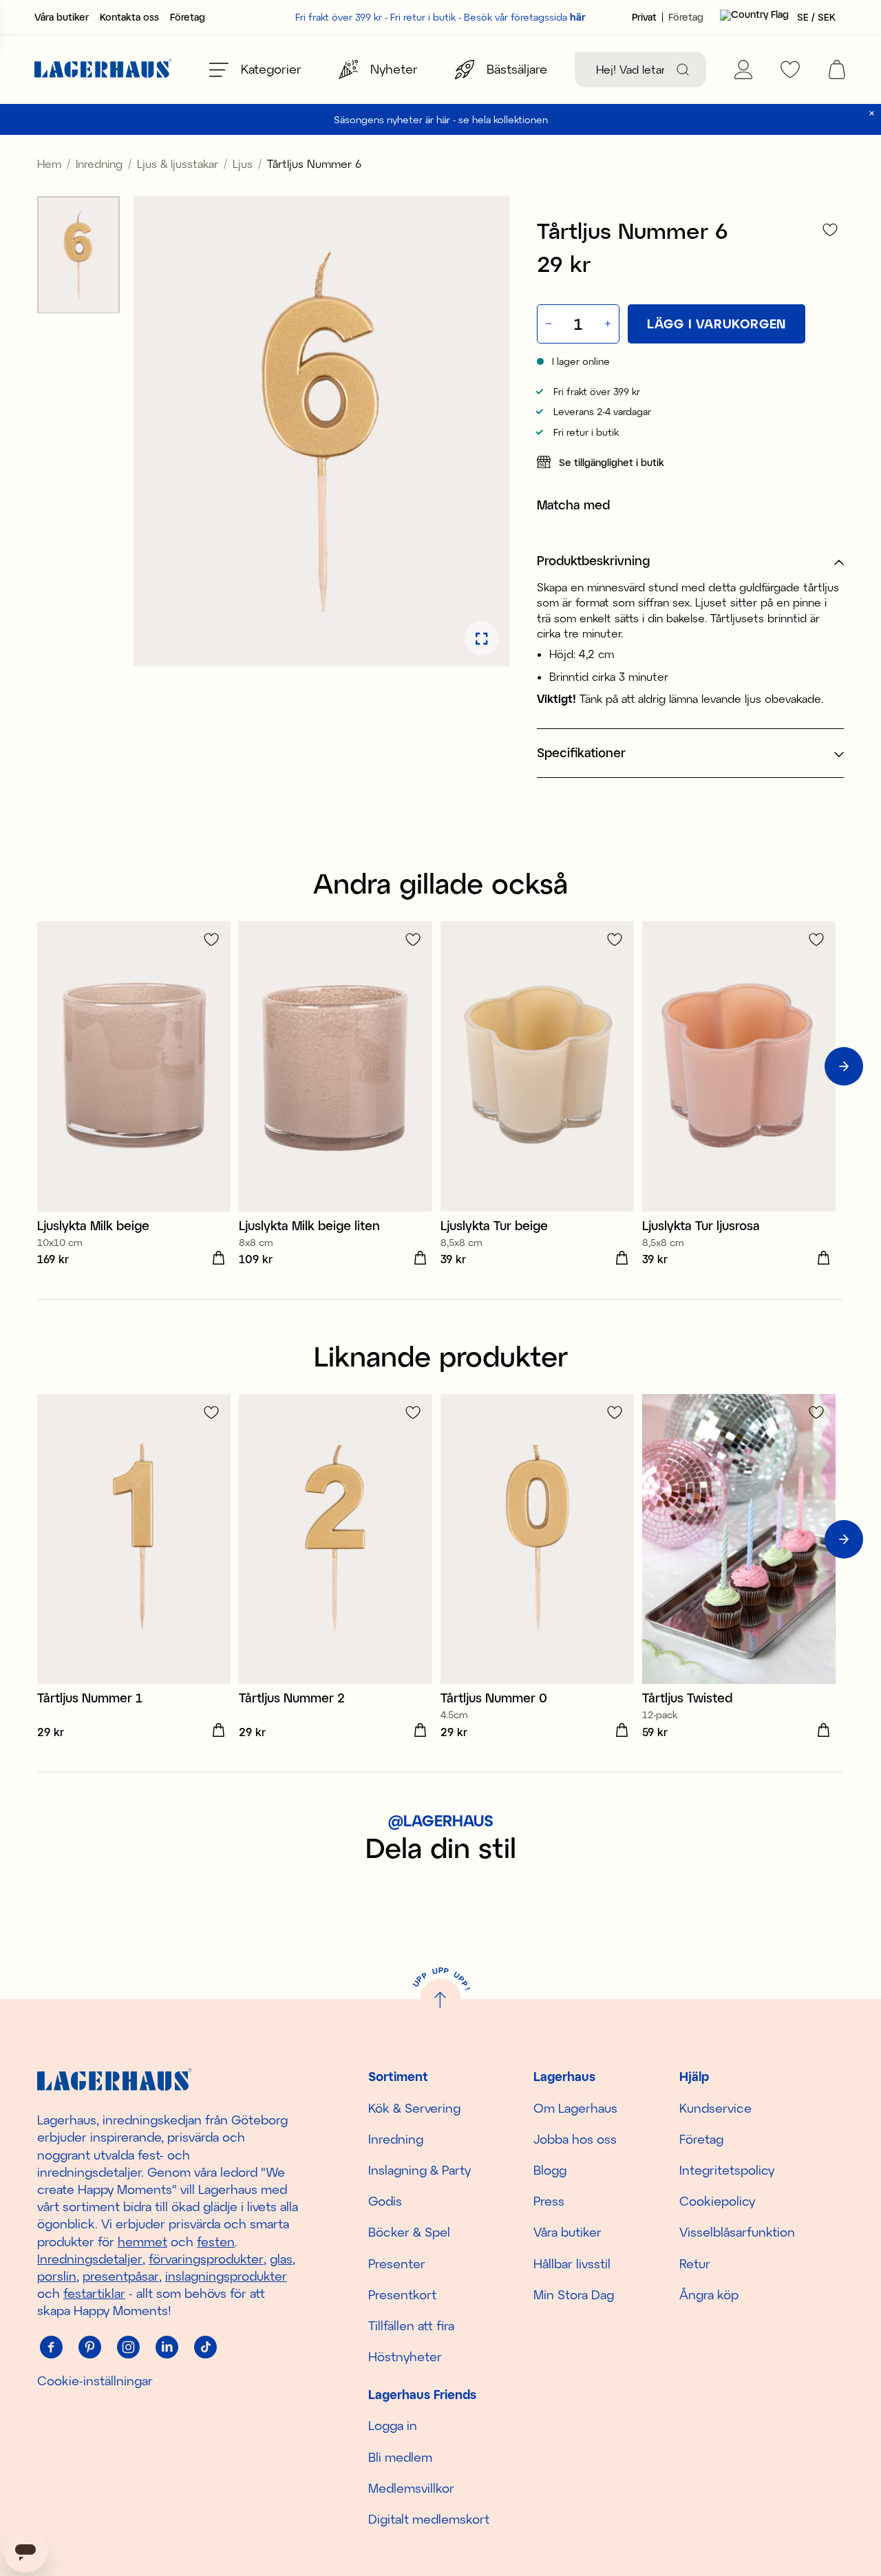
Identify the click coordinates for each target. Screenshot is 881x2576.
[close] (872, 113)
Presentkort (402, 2294)
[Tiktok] (205, 2347)
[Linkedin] (167, 2347)
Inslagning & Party (420, 2170)
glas (281, 2259)
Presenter (397, 2263)
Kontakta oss (129, 17)
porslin (57, 2276)
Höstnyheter (405, 2356)
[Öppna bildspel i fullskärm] (482, 639)
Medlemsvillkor (411, 2488)
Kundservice (715, 2108)
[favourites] (790, 70)
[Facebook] (51, 2347)
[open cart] (837, 70)
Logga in (393, 2425)
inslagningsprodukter (226, 2276)
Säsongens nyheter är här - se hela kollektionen (441, 119)
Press (549, 2201)
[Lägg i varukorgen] (218, 1258)
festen (216, 2241)
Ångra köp (709, 2294)
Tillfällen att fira (411, 2325)
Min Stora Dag (574, 2294)
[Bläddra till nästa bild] (844, 1066)
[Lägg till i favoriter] (830, 230)
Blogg (550, 2170)
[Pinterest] (89, 2347)
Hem (49, 163)
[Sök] (683, 70)
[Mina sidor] (743, 70)
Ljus (243, 163)
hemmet (142, 2241)
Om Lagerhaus (575, 2108)
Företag (188, 17)
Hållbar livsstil (572, 2263)
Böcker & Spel (409, 2232)
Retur (695, 2263)
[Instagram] (128, 2347)
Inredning (99, 163)
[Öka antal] (609, 324)
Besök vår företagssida (525, 17)
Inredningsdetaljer (90, 2259)
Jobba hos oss (575, 2139)
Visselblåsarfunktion (737, 2232)
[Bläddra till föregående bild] (37, 1066)
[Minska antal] (547, 324)
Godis (385, 2201)
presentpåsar (121, 2276)
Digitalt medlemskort (429, 2519)
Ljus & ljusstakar (178, 163)
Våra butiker (62, 17)
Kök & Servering (414, 2108)
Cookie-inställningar (95, 2380)
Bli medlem (400, 2457)
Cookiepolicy (717, 2201)
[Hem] (103, 70)
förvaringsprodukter (206, 2259)
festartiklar (94, 2293)
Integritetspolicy (727, 2170)
